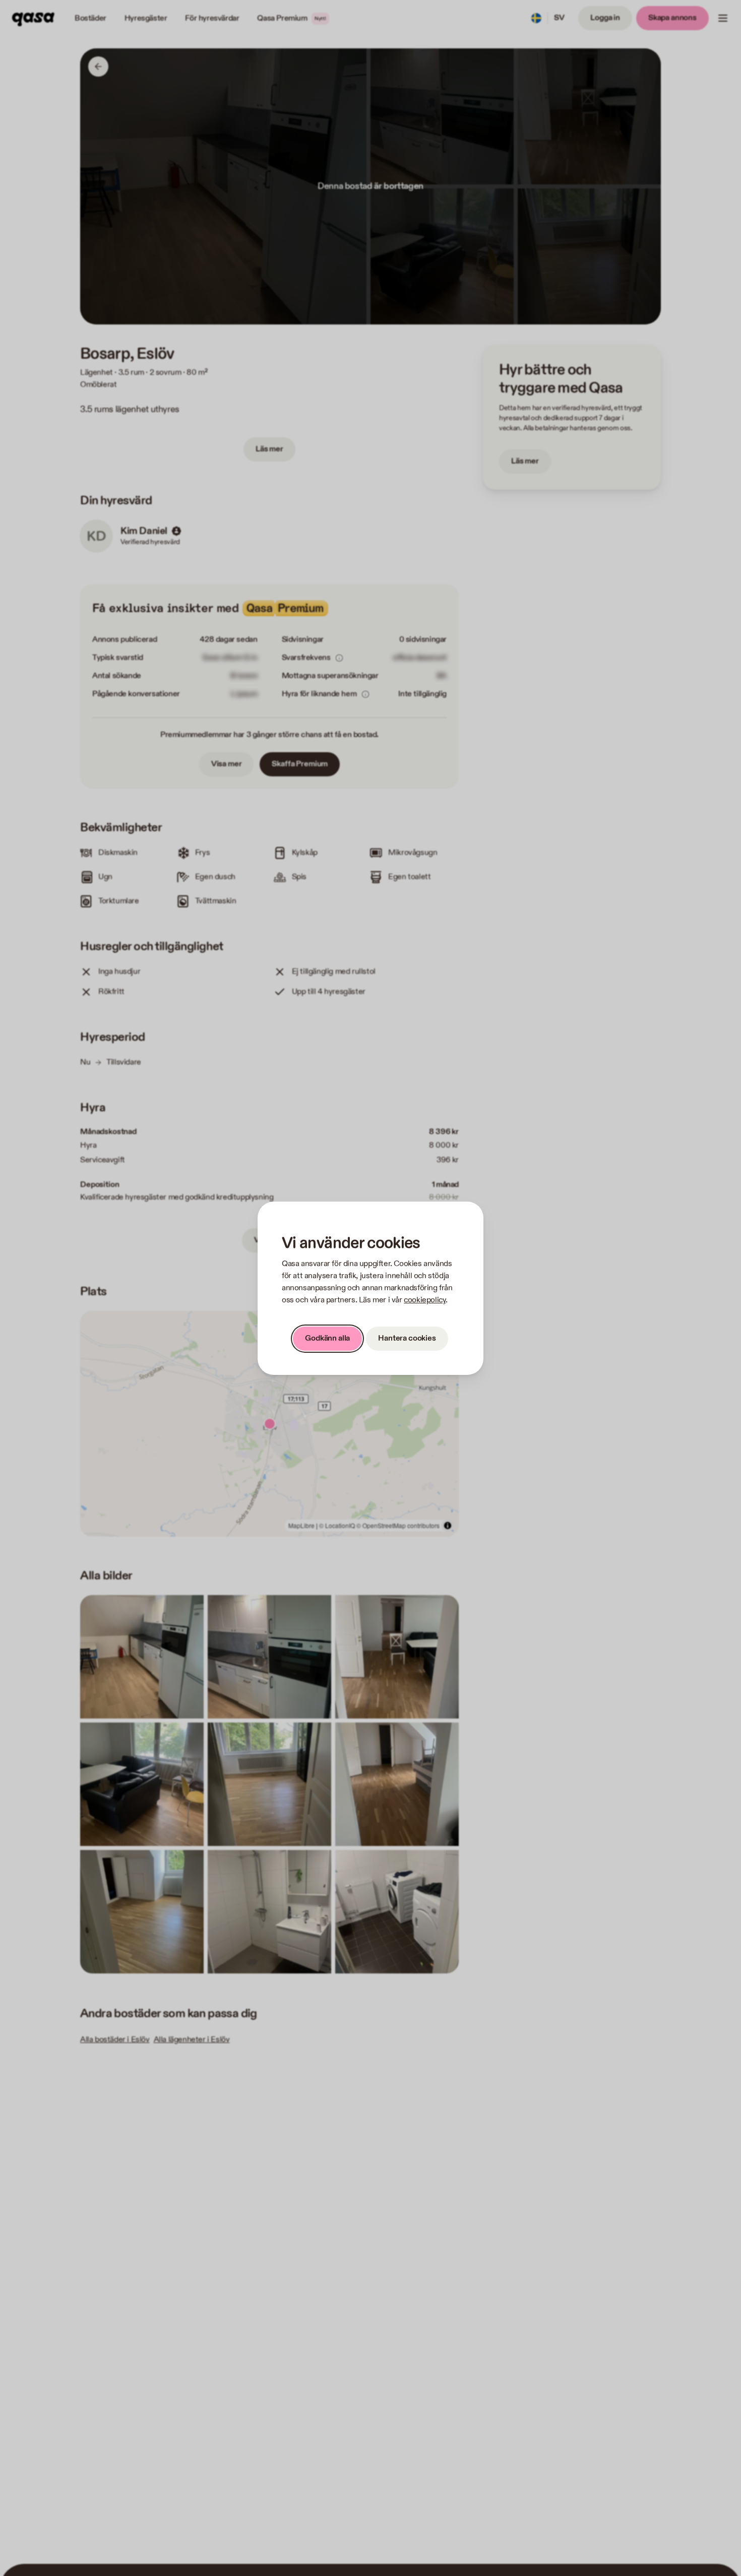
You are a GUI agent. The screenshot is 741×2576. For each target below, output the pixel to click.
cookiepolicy (425, 1300)
